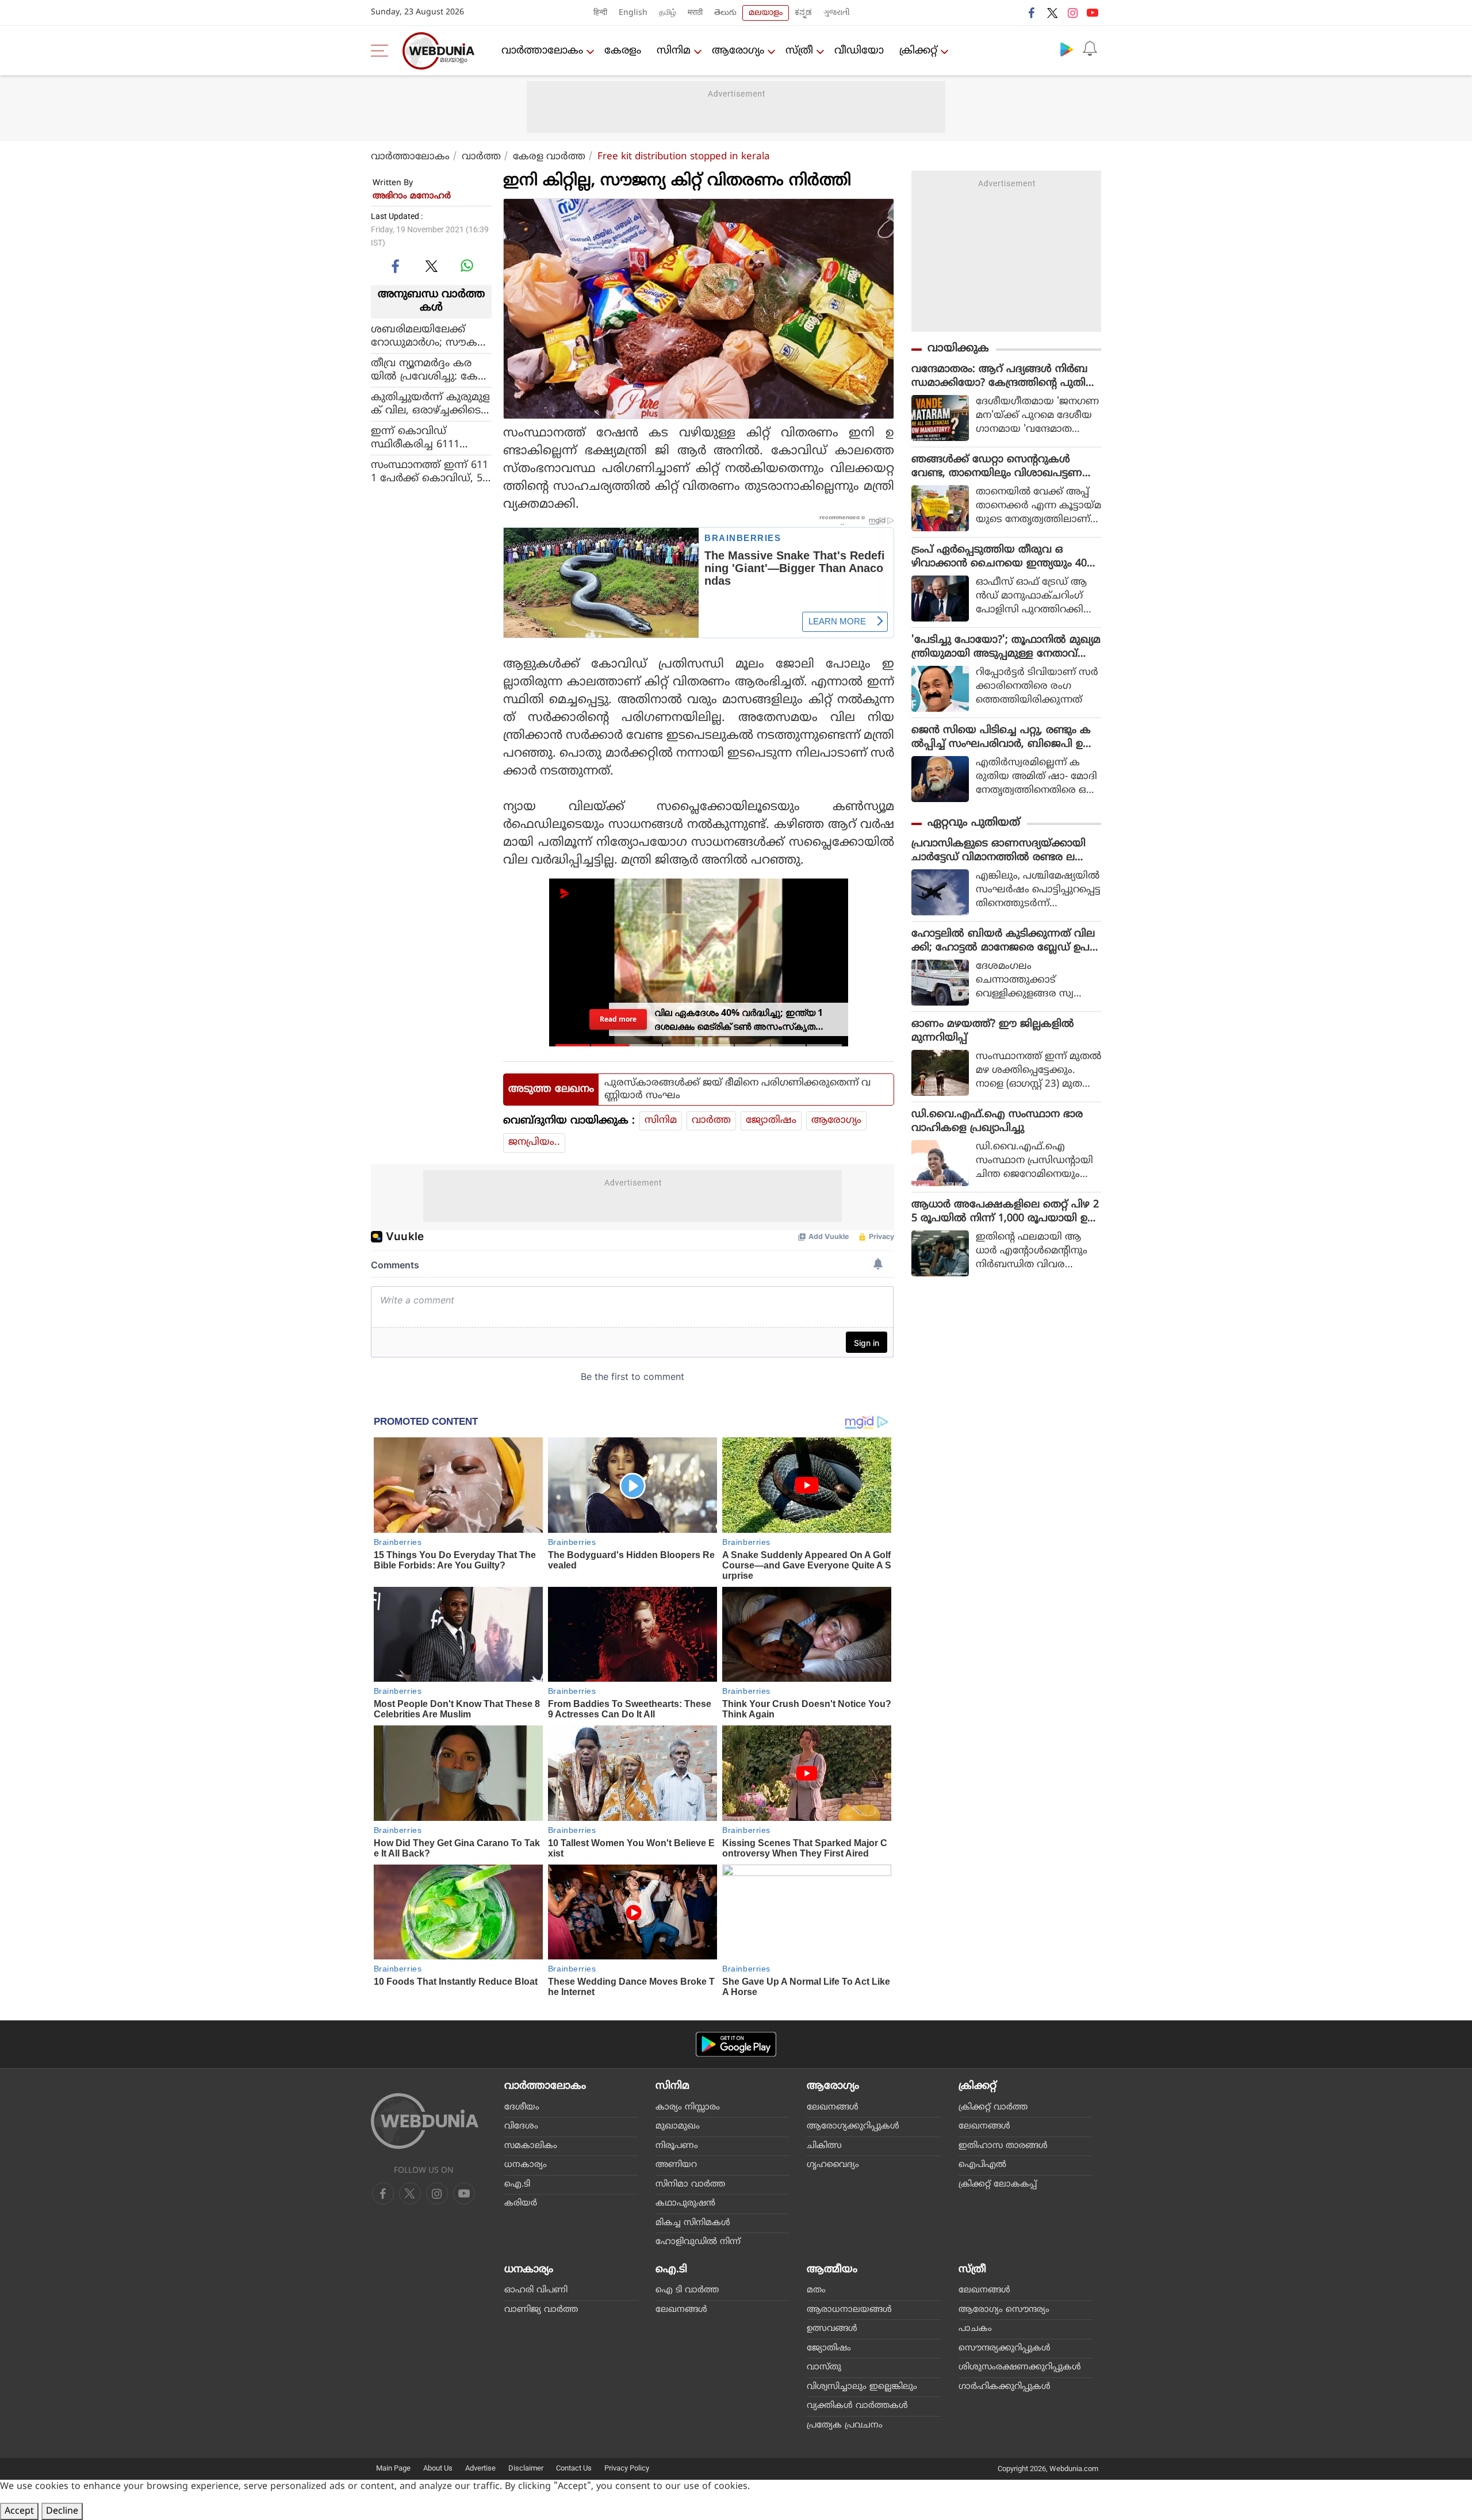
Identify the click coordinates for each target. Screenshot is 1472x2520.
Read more (618, 1019)
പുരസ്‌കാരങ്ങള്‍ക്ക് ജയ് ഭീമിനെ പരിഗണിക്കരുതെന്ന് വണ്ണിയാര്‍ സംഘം (737, 1090)
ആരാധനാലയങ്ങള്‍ (849, 2310)
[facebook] (1032, 13)
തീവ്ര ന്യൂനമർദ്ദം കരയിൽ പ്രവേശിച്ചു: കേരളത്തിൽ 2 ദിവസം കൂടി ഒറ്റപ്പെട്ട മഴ (429, 370)
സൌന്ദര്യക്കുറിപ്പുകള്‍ (1005, 2348)
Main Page (393, 2468)
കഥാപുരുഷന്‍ (685, 2203)
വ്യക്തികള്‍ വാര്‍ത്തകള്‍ (857, 2406)
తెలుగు (725, 13)
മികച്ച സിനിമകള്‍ (693, 2223)
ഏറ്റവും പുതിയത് (974, 823)
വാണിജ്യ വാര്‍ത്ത (541, 2310)
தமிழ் (668, 13)
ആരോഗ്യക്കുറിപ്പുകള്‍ (853, 2126)
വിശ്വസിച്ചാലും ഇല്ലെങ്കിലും (862, 2387)
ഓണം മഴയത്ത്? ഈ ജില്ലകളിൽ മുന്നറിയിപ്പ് (993, 1031)
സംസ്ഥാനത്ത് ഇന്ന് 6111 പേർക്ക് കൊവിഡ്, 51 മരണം (430, 471)
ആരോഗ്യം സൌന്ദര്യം (1004, 2310)
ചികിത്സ (824, 2146)
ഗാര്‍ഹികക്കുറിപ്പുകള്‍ (1005, 2387)
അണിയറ (676, 2165)
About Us (438, 2468)
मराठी (695, 13)
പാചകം (975, 2329)
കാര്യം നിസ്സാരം (688, 2107)
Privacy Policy (627, 2468)
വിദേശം (521, 2126)
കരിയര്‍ (521, 2203)
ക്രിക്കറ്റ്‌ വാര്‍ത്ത (993, 2107)
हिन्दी (600, 13)
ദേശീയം (522, 2107)
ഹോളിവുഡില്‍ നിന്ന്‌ (698, 2242)
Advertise (480, 2468)
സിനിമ (674, 51)
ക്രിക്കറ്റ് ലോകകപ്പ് (998, 2185)
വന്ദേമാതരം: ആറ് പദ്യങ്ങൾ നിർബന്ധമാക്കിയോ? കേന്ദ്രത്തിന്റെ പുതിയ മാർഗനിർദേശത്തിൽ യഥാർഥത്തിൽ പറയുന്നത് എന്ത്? (1004, 377)
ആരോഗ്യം (738, 51)
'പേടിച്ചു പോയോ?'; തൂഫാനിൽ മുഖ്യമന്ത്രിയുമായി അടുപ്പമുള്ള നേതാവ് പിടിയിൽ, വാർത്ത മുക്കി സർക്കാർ (1006, 647)
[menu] (382, 51)
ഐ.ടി (517, 2185)
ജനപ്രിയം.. (534, 1142)
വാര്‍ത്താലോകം (542, 51)
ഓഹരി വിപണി (536, 2290)
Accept (19, 2511)
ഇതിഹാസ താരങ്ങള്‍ (1003, 2146)
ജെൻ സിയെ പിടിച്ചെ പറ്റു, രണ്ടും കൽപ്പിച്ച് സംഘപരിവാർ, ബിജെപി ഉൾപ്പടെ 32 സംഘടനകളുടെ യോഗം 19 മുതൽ (1003, 738)
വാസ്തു (824, 2367)
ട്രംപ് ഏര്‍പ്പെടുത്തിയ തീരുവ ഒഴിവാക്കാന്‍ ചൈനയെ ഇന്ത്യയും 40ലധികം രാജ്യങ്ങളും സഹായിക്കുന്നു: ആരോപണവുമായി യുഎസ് (1003, 557)
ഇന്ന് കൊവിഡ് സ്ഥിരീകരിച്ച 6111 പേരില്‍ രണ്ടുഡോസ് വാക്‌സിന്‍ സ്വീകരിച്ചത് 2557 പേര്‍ (428, 438)
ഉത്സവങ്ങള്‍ (832, 2329)
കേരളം (623, 51)
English (633, 13)
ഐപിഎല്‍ (982, 2165)
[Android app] (736, 2044)
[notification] (1090, 49)
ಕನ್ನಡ (803, 13)
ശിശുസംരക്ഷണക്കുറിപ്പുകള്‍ (1020, 2367)
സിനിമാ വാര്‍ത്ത (690, 2185)
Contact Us (574, 2468)
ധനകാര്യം (526, 2165)
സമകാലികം (531, 2146)
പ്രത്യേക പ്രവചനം (845, 2425)
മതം (816, 2290)
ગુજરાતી (837, 13)
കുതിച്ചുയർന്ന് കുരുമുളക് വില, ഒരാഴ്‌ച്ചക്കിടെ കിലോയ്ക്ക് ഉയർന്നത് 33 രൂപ (430, 404)
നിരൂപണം (677, 2146)
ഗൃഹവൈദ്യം (833, 2165)
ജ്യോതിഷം (771, 1121)
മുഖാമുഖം (678, 2126)
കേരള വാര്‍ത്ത (549, 157)
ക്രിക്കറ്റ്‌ (918, 51)
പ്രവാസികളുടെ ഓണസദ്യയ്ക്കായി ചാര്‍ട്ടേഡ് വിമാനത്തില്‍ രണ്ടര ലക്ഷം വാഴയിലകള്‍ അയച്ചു (1004, 851)
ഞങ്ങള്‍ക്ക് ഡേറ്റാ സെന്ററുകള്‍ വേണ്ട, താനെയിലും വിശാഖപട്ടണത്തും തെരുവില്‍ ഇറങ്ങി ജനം (997, 467)
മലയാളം (766, 13)
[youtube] (1092, 13)
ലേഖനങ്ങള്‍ (833, 2107)
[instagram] (1072, 13)
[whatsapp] (467, 266)
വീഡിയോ (859, 51)
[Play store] (1067, 49)
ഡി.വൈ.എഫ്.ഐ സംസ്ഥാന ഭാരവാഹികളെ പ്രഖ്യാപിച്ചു (997, 1121)
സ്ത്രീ (799, 51)
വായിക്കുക (958, 349)
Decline (62, 2511)
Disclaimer (526, 2468)
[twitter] (1052, 13)
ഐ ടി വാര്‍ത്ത (687, 2290)
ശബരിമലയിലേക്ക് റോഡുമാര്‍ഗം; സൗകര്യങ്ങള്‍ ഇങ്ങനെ (429, 336)
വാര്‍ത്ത (481, 157)
